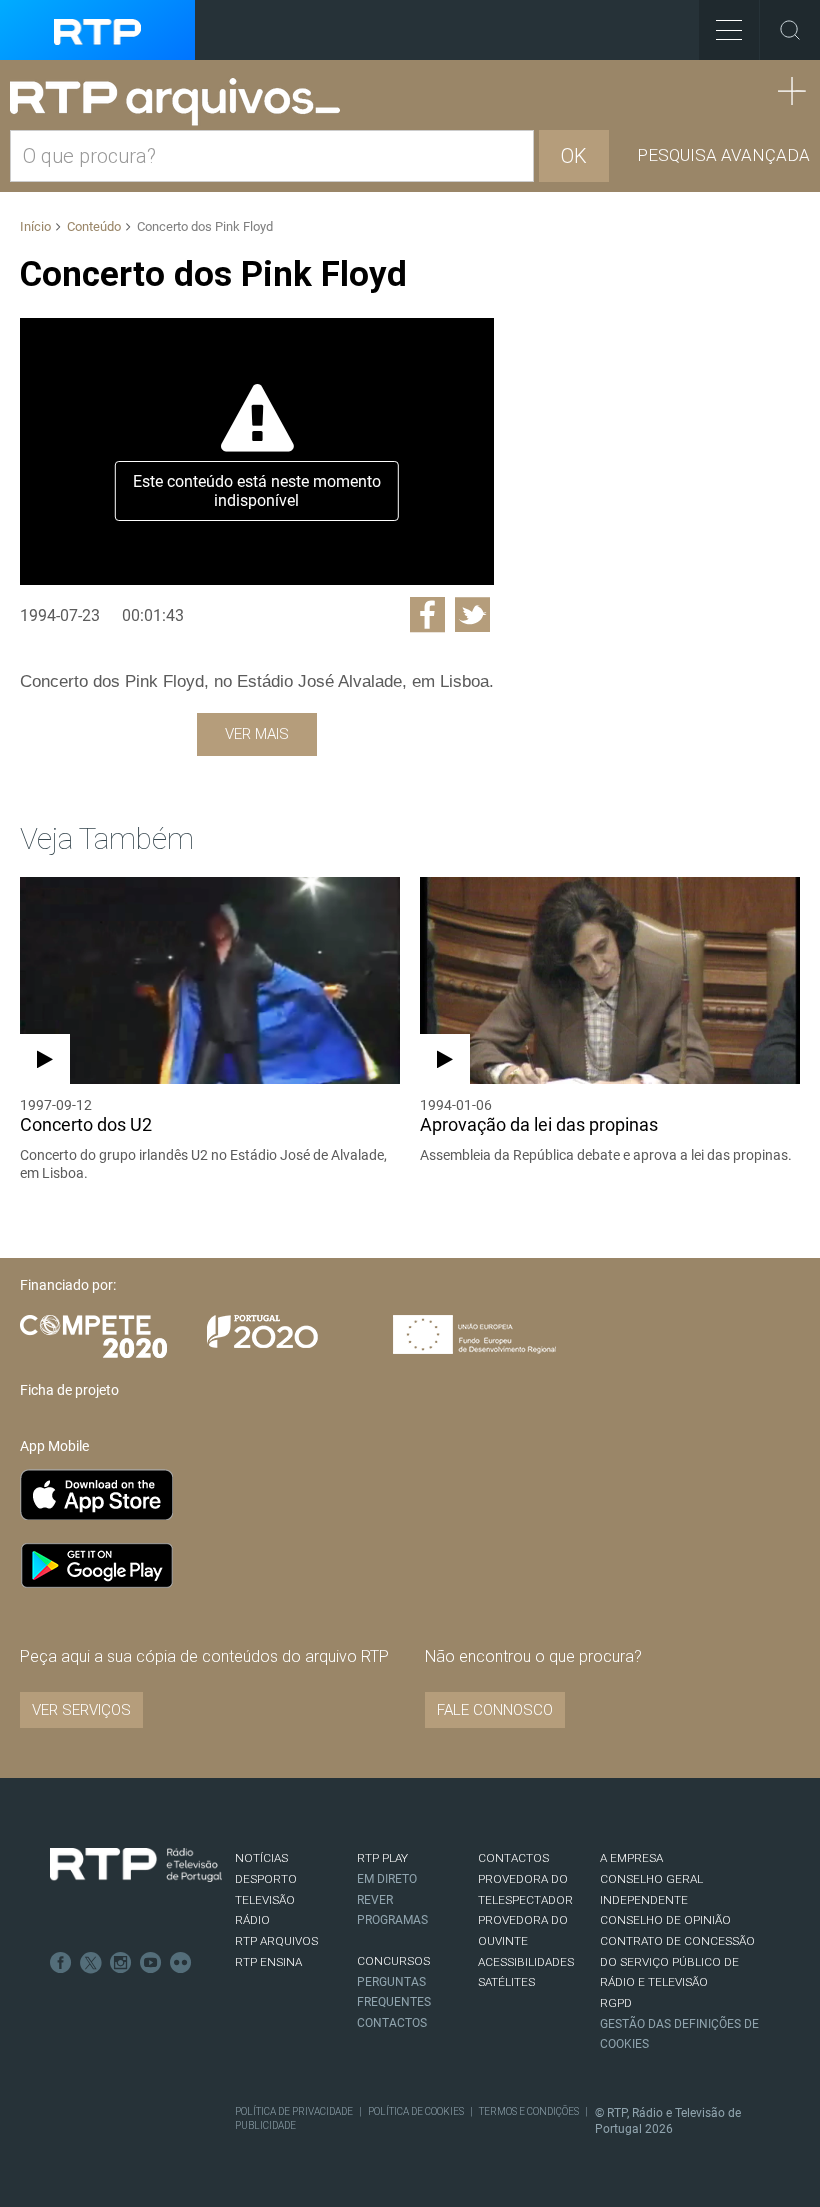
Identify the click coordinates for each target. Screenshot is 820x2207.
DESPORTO (266, 1879)
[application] (257, 451)
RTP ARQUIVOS (276, 1941)
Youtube (151, 1963)
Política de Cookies (416, 2111)
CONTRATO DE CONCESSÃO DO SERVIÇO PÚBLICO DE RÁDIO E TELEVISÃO (677, 1961)
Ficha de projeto (69, 1390)
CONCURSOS (393, 1961)
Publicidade (265, 2125)
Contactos (392, 2023)
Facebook (61, 1963)
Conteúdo (94, 226)
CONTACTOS (513, 1858)
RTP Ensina (268, 1962)
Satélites (506, 1982)
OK (574, 156)
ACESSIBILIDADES (526, 1962)
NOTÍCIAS (261, 1858)
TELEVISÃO (265, 1900)
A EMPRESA (631, 1858)
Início (35, 226)
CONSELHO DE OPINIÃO (665, 1920)
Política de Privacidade (294, 2111)
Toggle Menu (729, 30)
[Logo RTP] (136, 1865)
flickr (181, 1963)
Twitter (91, 1963)
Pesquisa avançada (723, 155)
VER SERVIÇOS (81, 1710)
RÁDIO (252, 1920)
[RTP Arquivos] (182, 102)
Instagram (121, 1963)
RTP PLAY (382, 1858)
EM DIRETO (387, 1879)
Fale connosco (495, 1710)
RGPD (616, 2003)
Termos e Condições (529, 2111)
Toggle (790, 30)
